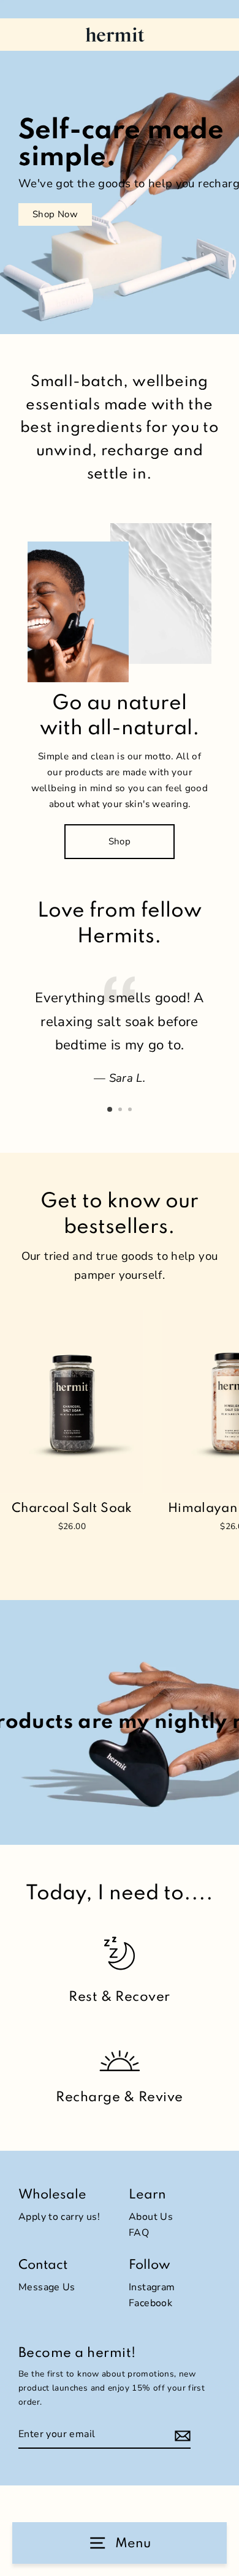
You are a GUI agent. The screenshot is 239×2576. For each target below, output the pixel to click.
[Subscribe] (217, 2562)
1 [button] (110, 1110)
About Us (151, 2217)
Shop (120, 841)
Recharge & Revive (119, 2098)
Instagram (152, 2287)
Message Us (47, 2287)
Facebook (150, 2303)
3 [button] (131, 1111)
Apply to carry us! (59, 2217)
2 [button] (121, 1111)
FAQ (139, 2233)
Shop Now (55, 214)
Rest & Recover (120, 1997)
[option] (120, 167)
